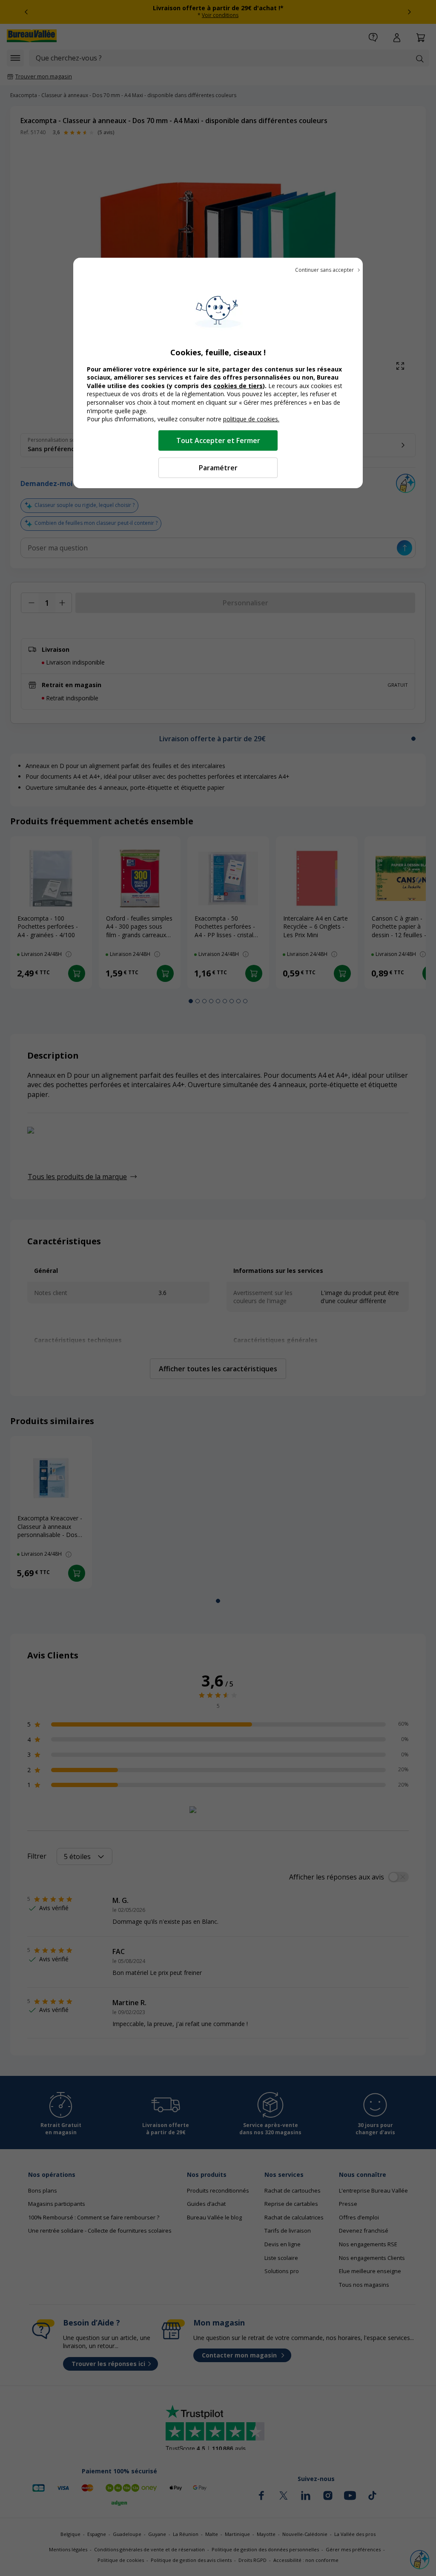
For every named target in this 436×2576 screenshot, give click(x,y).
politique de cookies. (251, 419)
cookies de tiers (238, 386)
